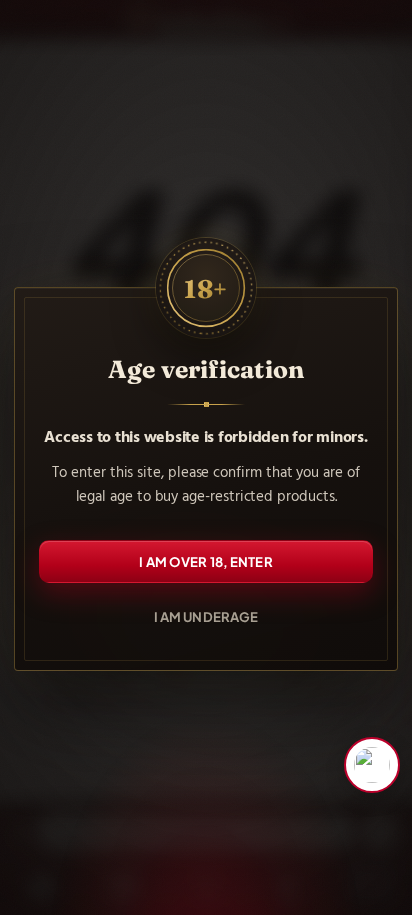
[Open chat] (372, 765)
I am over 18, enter (206, 561)
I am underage (206, 616)
